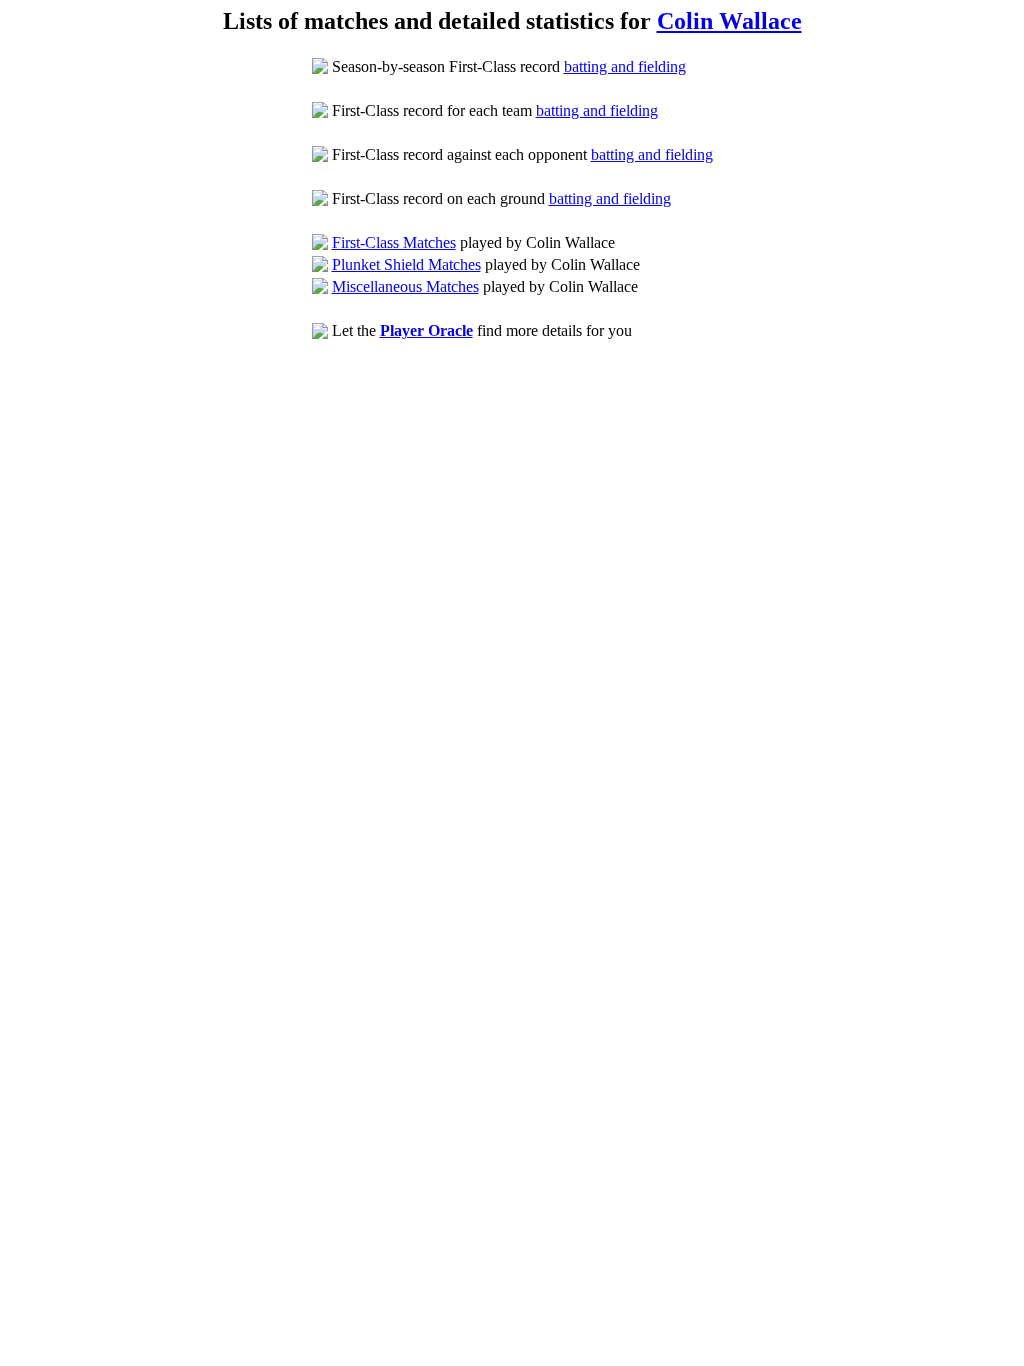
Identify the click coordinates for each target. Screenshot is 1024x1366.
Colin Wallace (729, 21)
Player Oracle (426, 330)
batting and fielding (625, 66)
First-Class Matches (394, 242)
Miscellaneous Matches (405, 286)
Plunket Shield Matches (406, 264)
